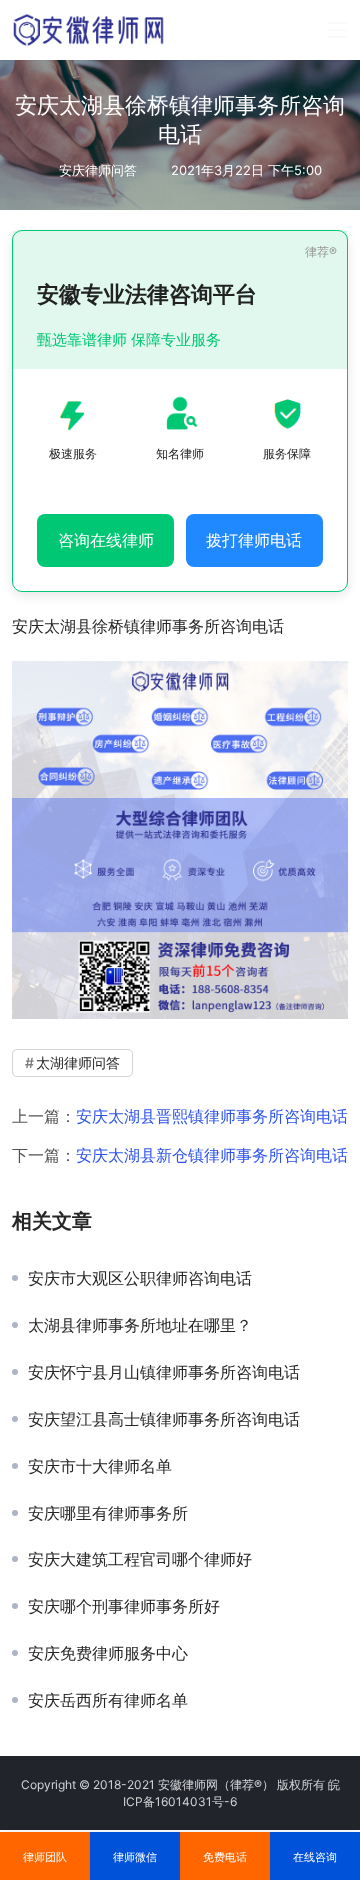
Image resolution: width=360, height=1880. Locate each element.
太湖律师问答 (78, 1062)
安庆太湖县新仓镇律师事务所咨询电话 (212, 1155)
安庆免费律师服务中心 (108, 1653)
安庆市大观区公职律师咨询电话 (140, 1278)
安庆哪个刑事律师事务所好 (124, 1606)
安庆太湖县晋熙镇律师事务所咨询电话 (212, 1116)
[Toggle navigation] (337, 30)
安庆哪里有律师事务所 (108, 1513)
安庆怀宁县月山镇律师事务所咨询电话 (164, 1372)
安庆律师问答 (98, 170)
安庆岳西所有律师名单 (108, 1700)
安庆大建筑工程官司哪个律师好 (140, 1559)
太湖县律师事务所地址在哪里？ (140, 1325)
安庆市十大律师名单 (100, 1466)
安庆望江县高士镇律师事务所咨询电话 (164, 1419)
